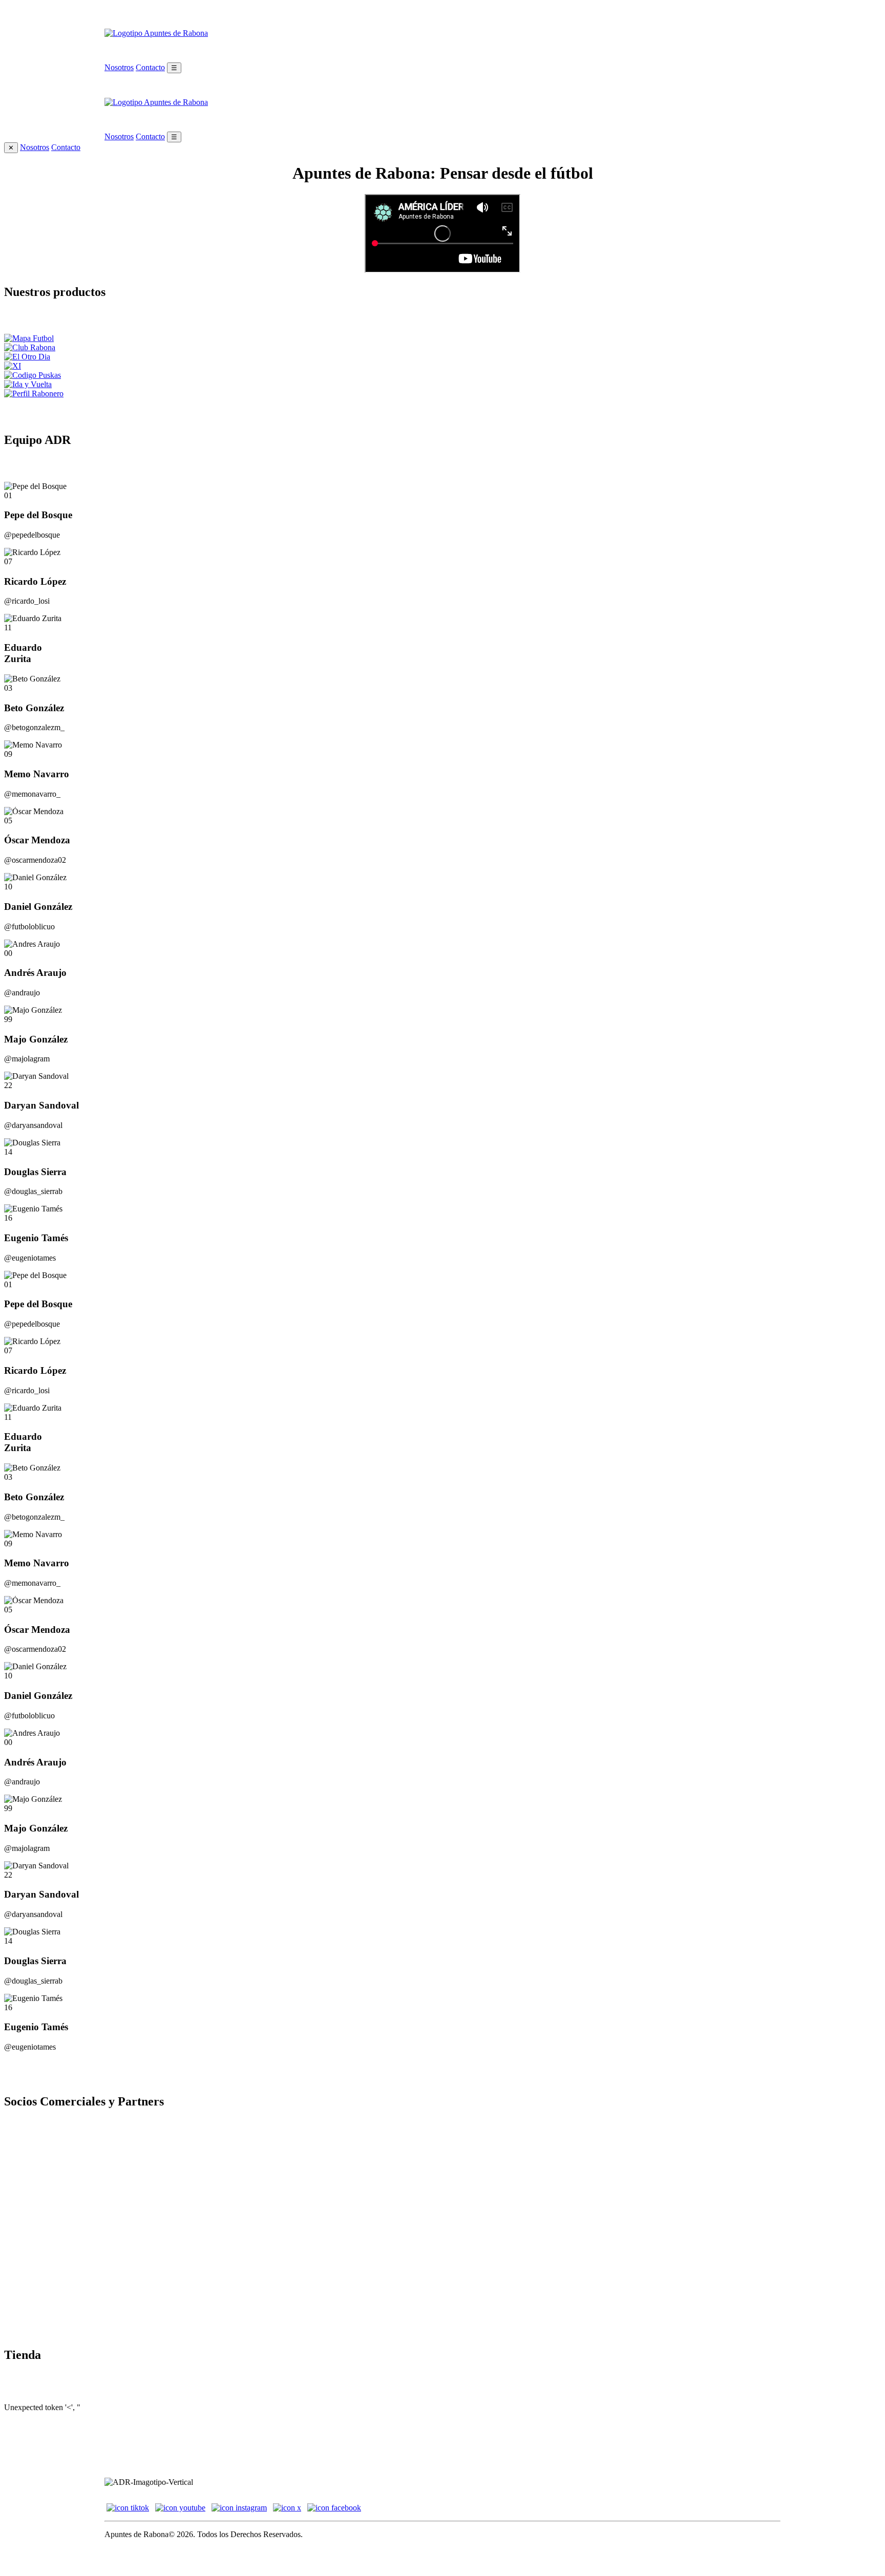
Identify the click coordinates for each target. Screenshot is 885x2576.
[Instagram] (239, 2508)
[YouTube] (180, 2508)
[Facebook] (334, 2508)
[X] (287, 2508)
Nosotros (119, 67)
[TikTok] (128, 2508)
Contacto (150, 67)
